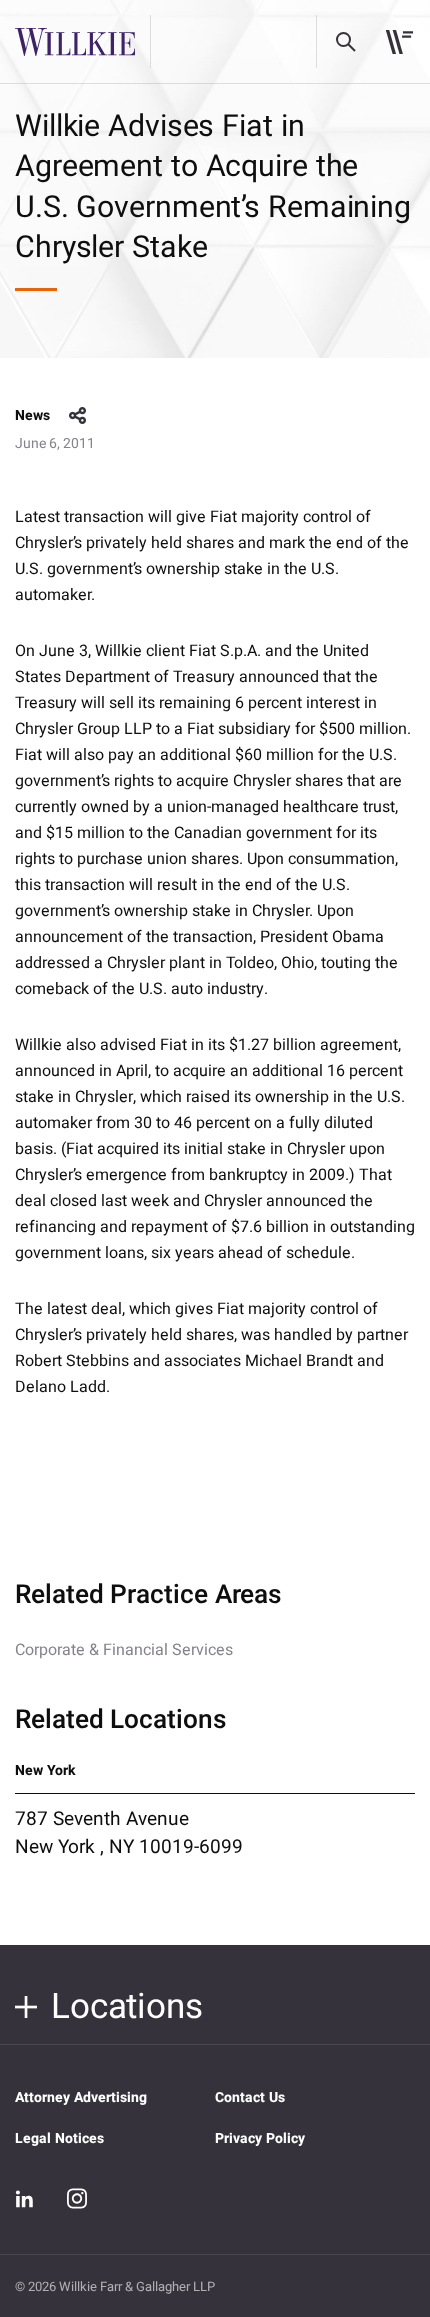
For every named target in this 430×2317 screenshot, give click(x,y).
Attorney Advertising (81, 2097)
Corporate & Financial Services (124, 1650)
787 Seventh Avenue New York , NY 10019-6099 (129, 1833)
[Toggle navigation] (399, 42)
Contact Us (250, 2097)
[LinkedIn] (25, 2199)
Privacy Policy (260, 2138)
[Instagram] (77, 2198)
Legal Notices (59, 2138)
